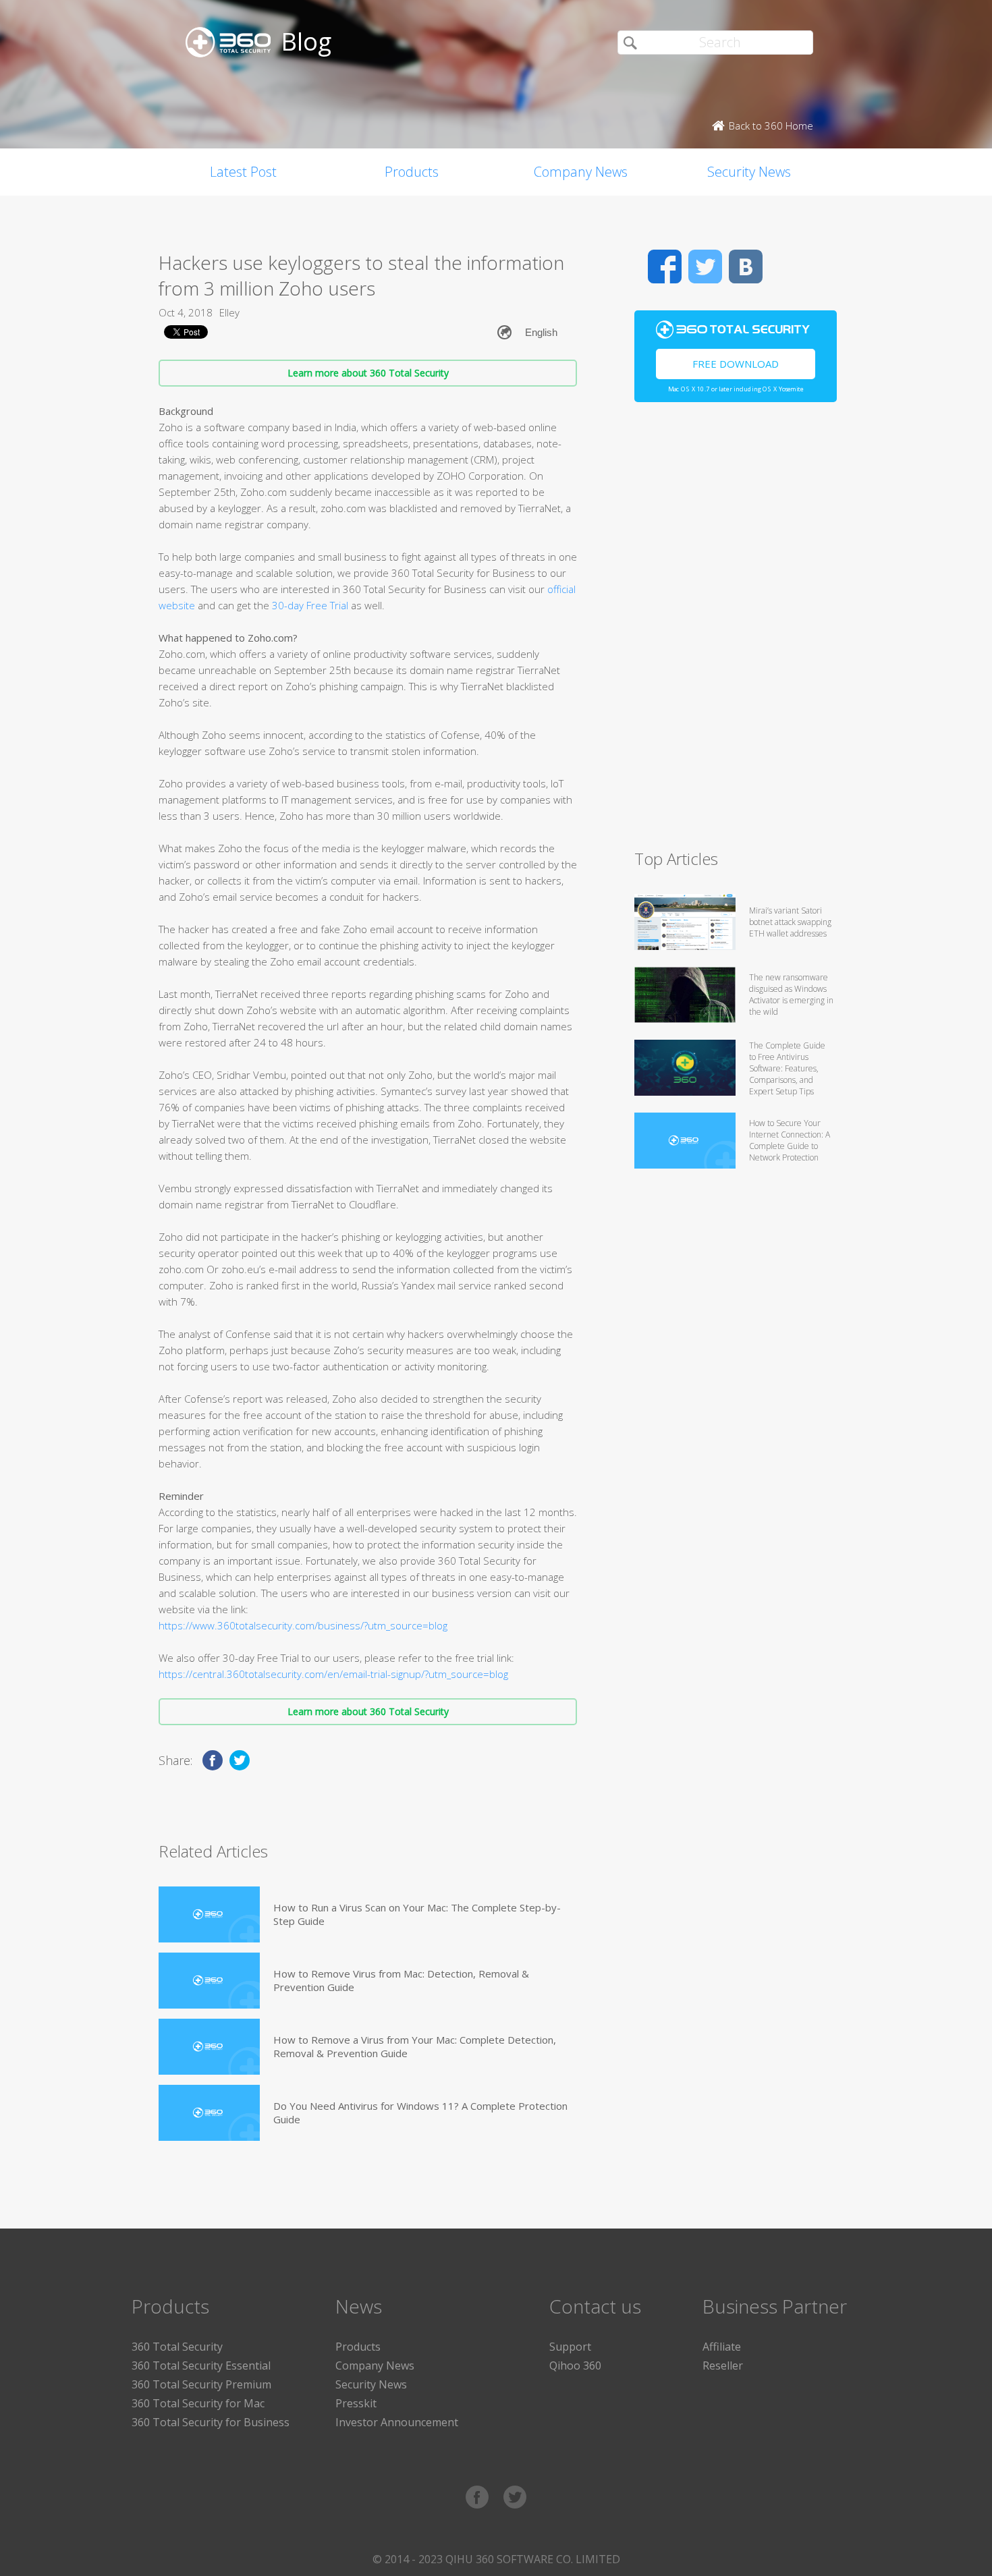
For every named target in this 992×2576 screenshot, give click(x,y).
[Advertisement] (736, 632)
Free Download (736, 364)
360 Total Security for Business (211, 2422)
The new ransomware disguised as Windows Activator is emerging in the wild (791, 995)
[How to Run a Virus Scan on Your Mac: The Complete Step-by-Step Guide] (209, 1914)
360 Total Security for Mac (198, 2403)
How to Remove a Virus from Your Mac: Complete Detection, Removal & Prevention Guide (415, 2046)
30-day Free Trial (310, 605)
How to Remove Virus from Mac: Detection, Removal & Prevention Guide (401, 1980)
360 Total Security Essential (201, 2365)
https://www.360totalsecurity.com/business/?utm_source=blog (303, 1625)
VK (746, 267)
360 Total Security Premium (201, 2384)
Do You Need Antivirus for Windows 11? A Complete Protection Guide (420, 2112)
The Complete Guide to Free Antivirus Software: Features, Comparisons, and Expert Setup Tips (787, 1068)
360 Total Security (177, 2347)
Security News (749, 172)
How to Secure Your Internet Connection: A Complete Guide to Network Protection (790, 1140)
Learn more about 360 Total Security (368, 373)
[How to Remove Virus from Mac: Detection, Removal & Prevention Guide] (209, 1981)
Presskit (356, 2403)
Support (570, 2347)
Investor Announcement (397, 2422)
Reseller (723, 2365)
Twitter (705, 267)
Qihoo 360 (575, 2365)
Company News (581, 172)
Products (412, 172)
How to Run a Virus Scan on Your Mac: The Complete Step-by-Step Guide (417, 1914)
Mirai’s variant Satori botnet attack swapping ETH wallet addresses (790, 922)
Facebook (665, 267)
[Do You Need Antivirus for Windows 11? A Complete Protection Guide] (209, 2113)
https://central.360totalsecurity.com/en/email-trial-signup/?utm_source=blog (333, 1674)
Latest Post (243, 172)
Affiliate (722, 2347)
